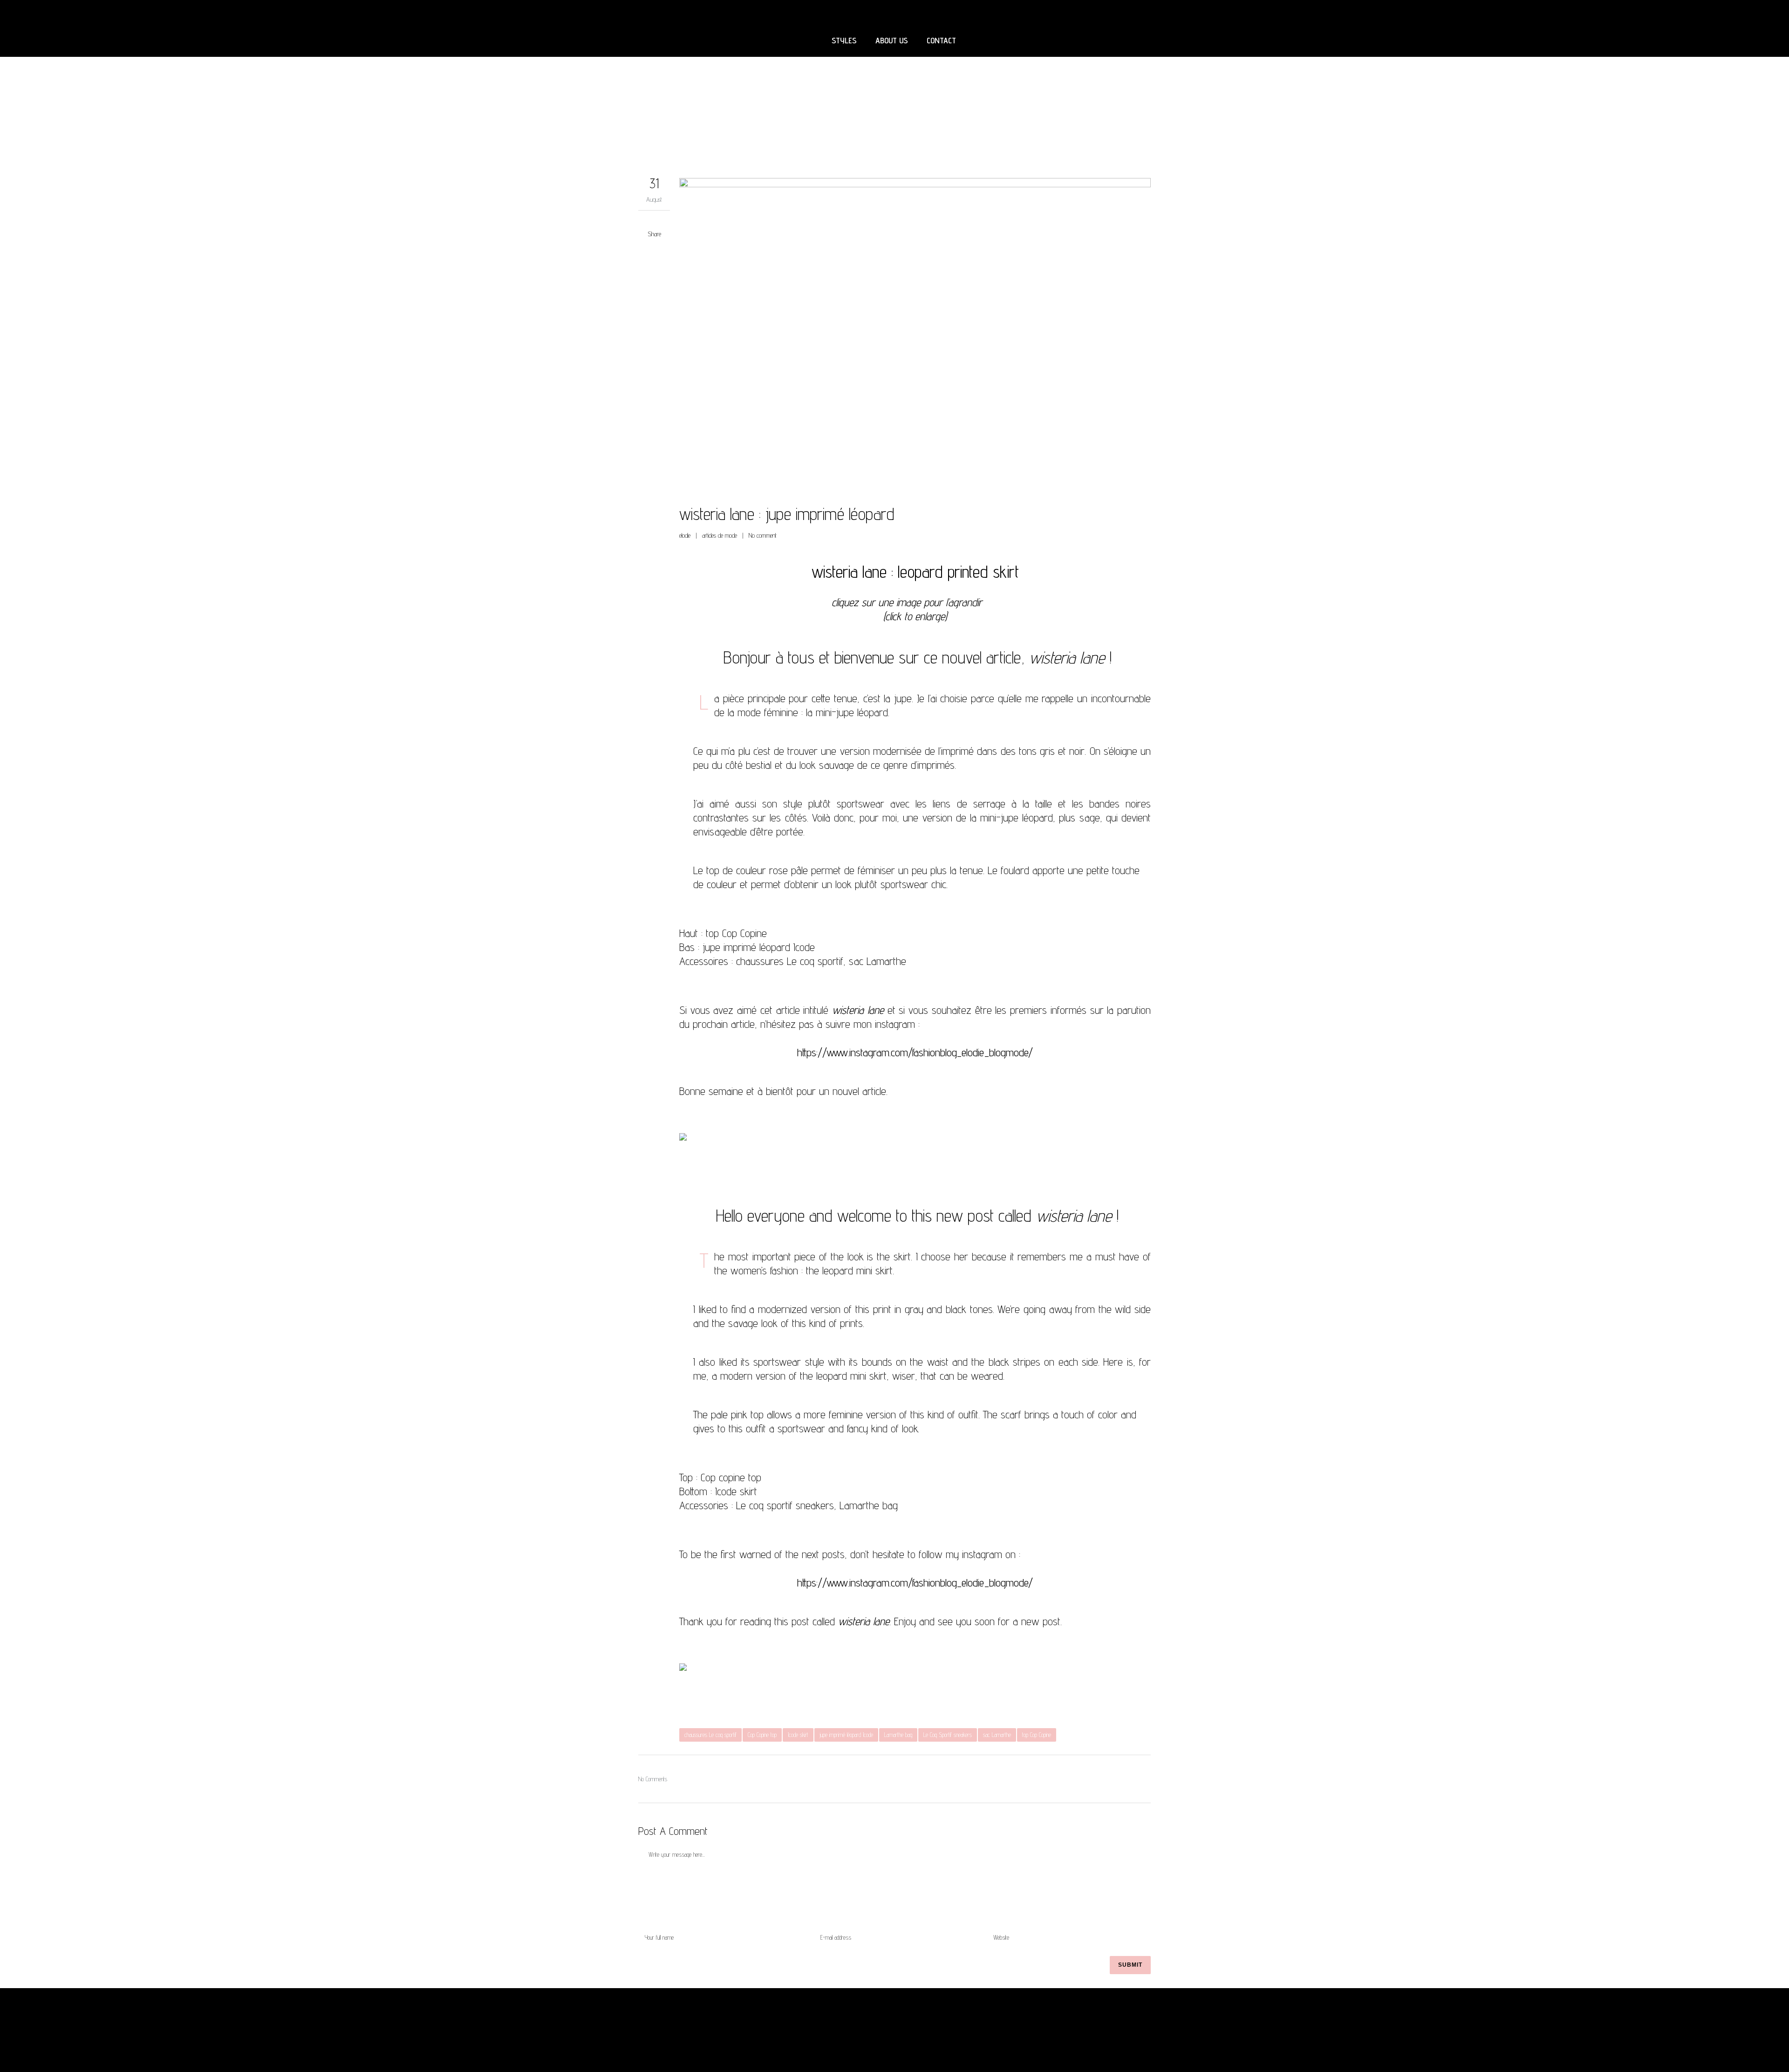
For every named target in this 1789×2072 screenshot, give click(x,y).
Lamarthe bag (898, 1735)
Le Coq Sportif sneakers (948, 1735)
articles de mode (720, 535)
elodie (685, 535)
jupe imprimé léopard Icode (846, 1735)
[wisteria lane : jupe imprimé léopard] (915, 335)
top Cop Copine (1037, 1735)
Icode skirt (798, 1735)
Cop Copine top (762, 1735)
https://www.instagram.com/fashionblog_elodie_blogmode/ (915, 1052)
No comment (763, 535)
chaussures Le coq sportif (710, 1735)
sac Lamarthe (997, 1735)
